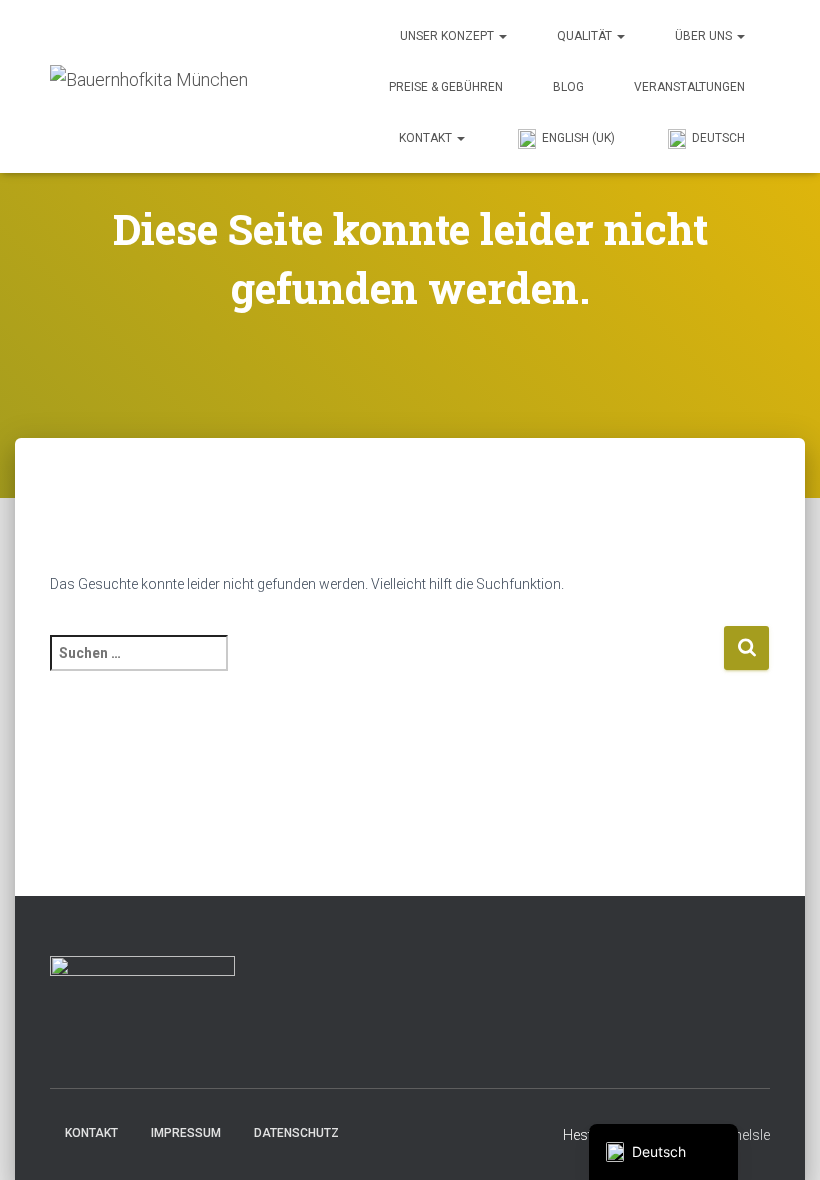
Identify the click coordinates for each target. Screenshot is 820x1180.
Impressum (186, 1133)
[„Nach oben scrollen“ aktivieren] (780, 1140)
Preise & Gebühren (446, 87)
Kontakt (427, 138)
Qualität (586, 36)
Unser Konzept (448, 36)
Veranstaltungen (689, 87)
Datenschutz (296, 1133)
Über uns (705, 36)
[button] (502, 36)
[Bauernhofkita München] (149, 86)
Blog (568, 87)
